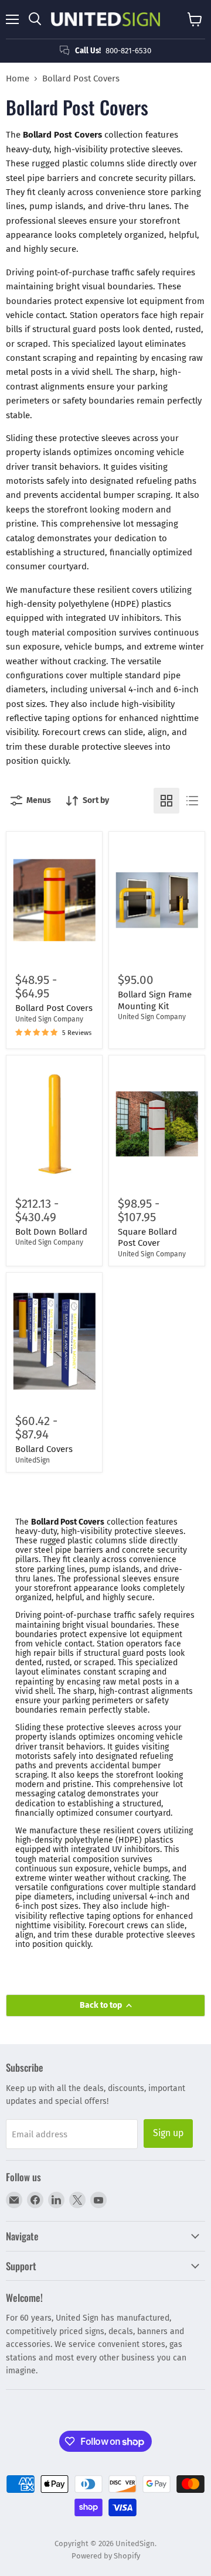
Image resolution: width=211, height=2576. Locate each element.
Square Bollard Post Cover (147, 1238)
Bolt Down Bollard (51, 1232)
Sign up (168, 2133)
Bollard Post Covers (54, 1008)
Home (18, 79)
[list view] (192, 801)
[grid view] (166, 801)
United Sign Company (49, 1019)
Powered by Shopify (106, 2556)
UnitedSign (33, 1460)
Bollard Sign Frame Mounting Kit (155, 1000)
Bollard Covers (44, 1449)
